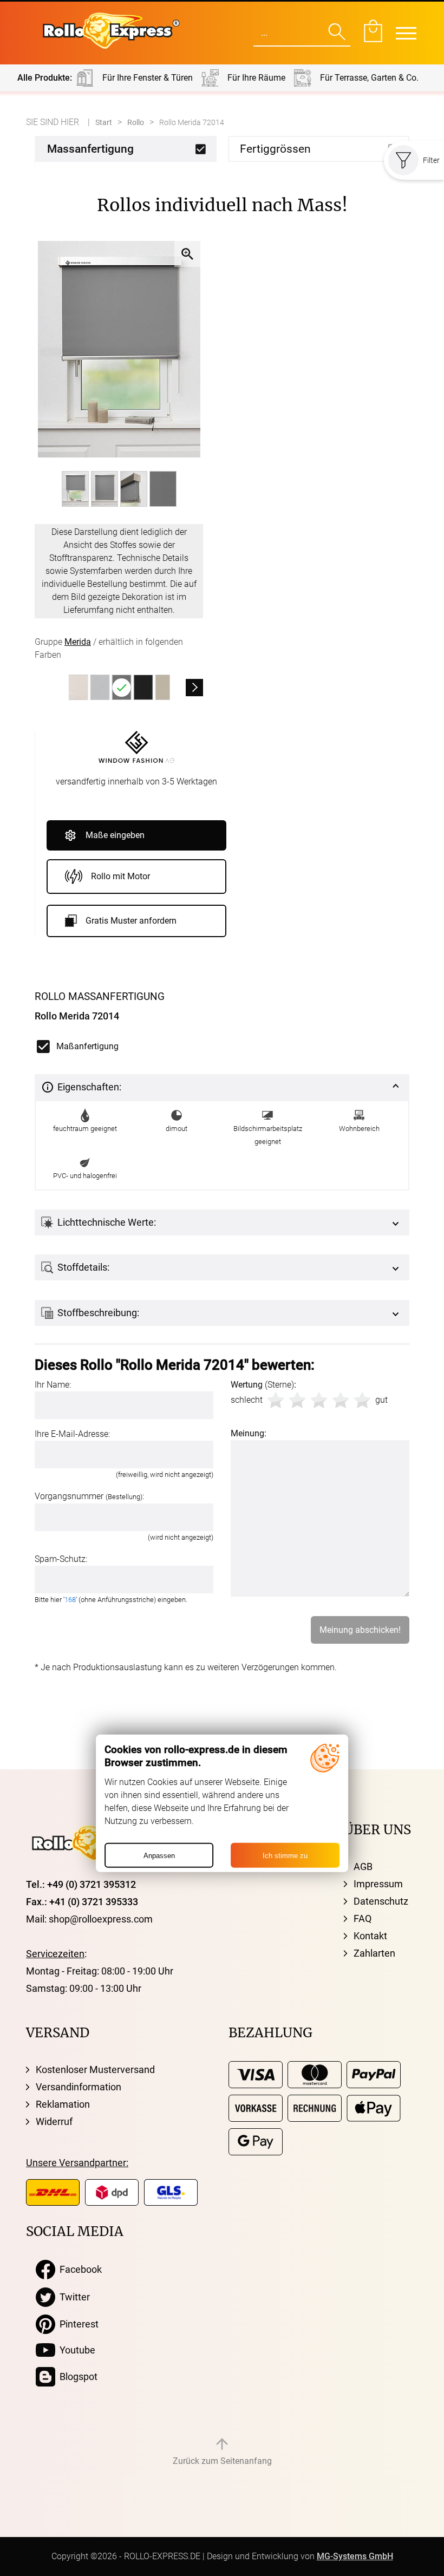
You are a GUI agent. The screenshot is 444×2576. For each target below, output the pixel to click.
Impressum (378, 1884)
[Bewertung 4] (341, 1400)
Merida (78, 642)
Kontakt (370, 1936)
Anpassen (159, 1855)
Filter (431, 160)
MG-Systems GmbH (355, 2556)
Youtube (75, 2350)
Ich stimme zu (285, 1855)
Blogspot (76, 2376)
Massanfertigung (90, 149)
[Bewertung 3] (319, 1400)
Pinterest (77, 2324)
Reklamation (63, 2104)
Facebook (79, 2269)
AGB (363, 1866)
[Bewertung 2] (297, 1400)
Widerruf (54, 2121)
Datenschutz (381, 1901)
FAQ (363, 1918)
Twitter (73, 2297)
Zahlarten (374, 1953)
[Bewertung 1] (276, 1400)
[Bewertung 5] (362, 1400)
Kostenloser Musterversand (95, 2070)
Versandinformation (79, 2087)
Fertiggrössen (275, 149)
